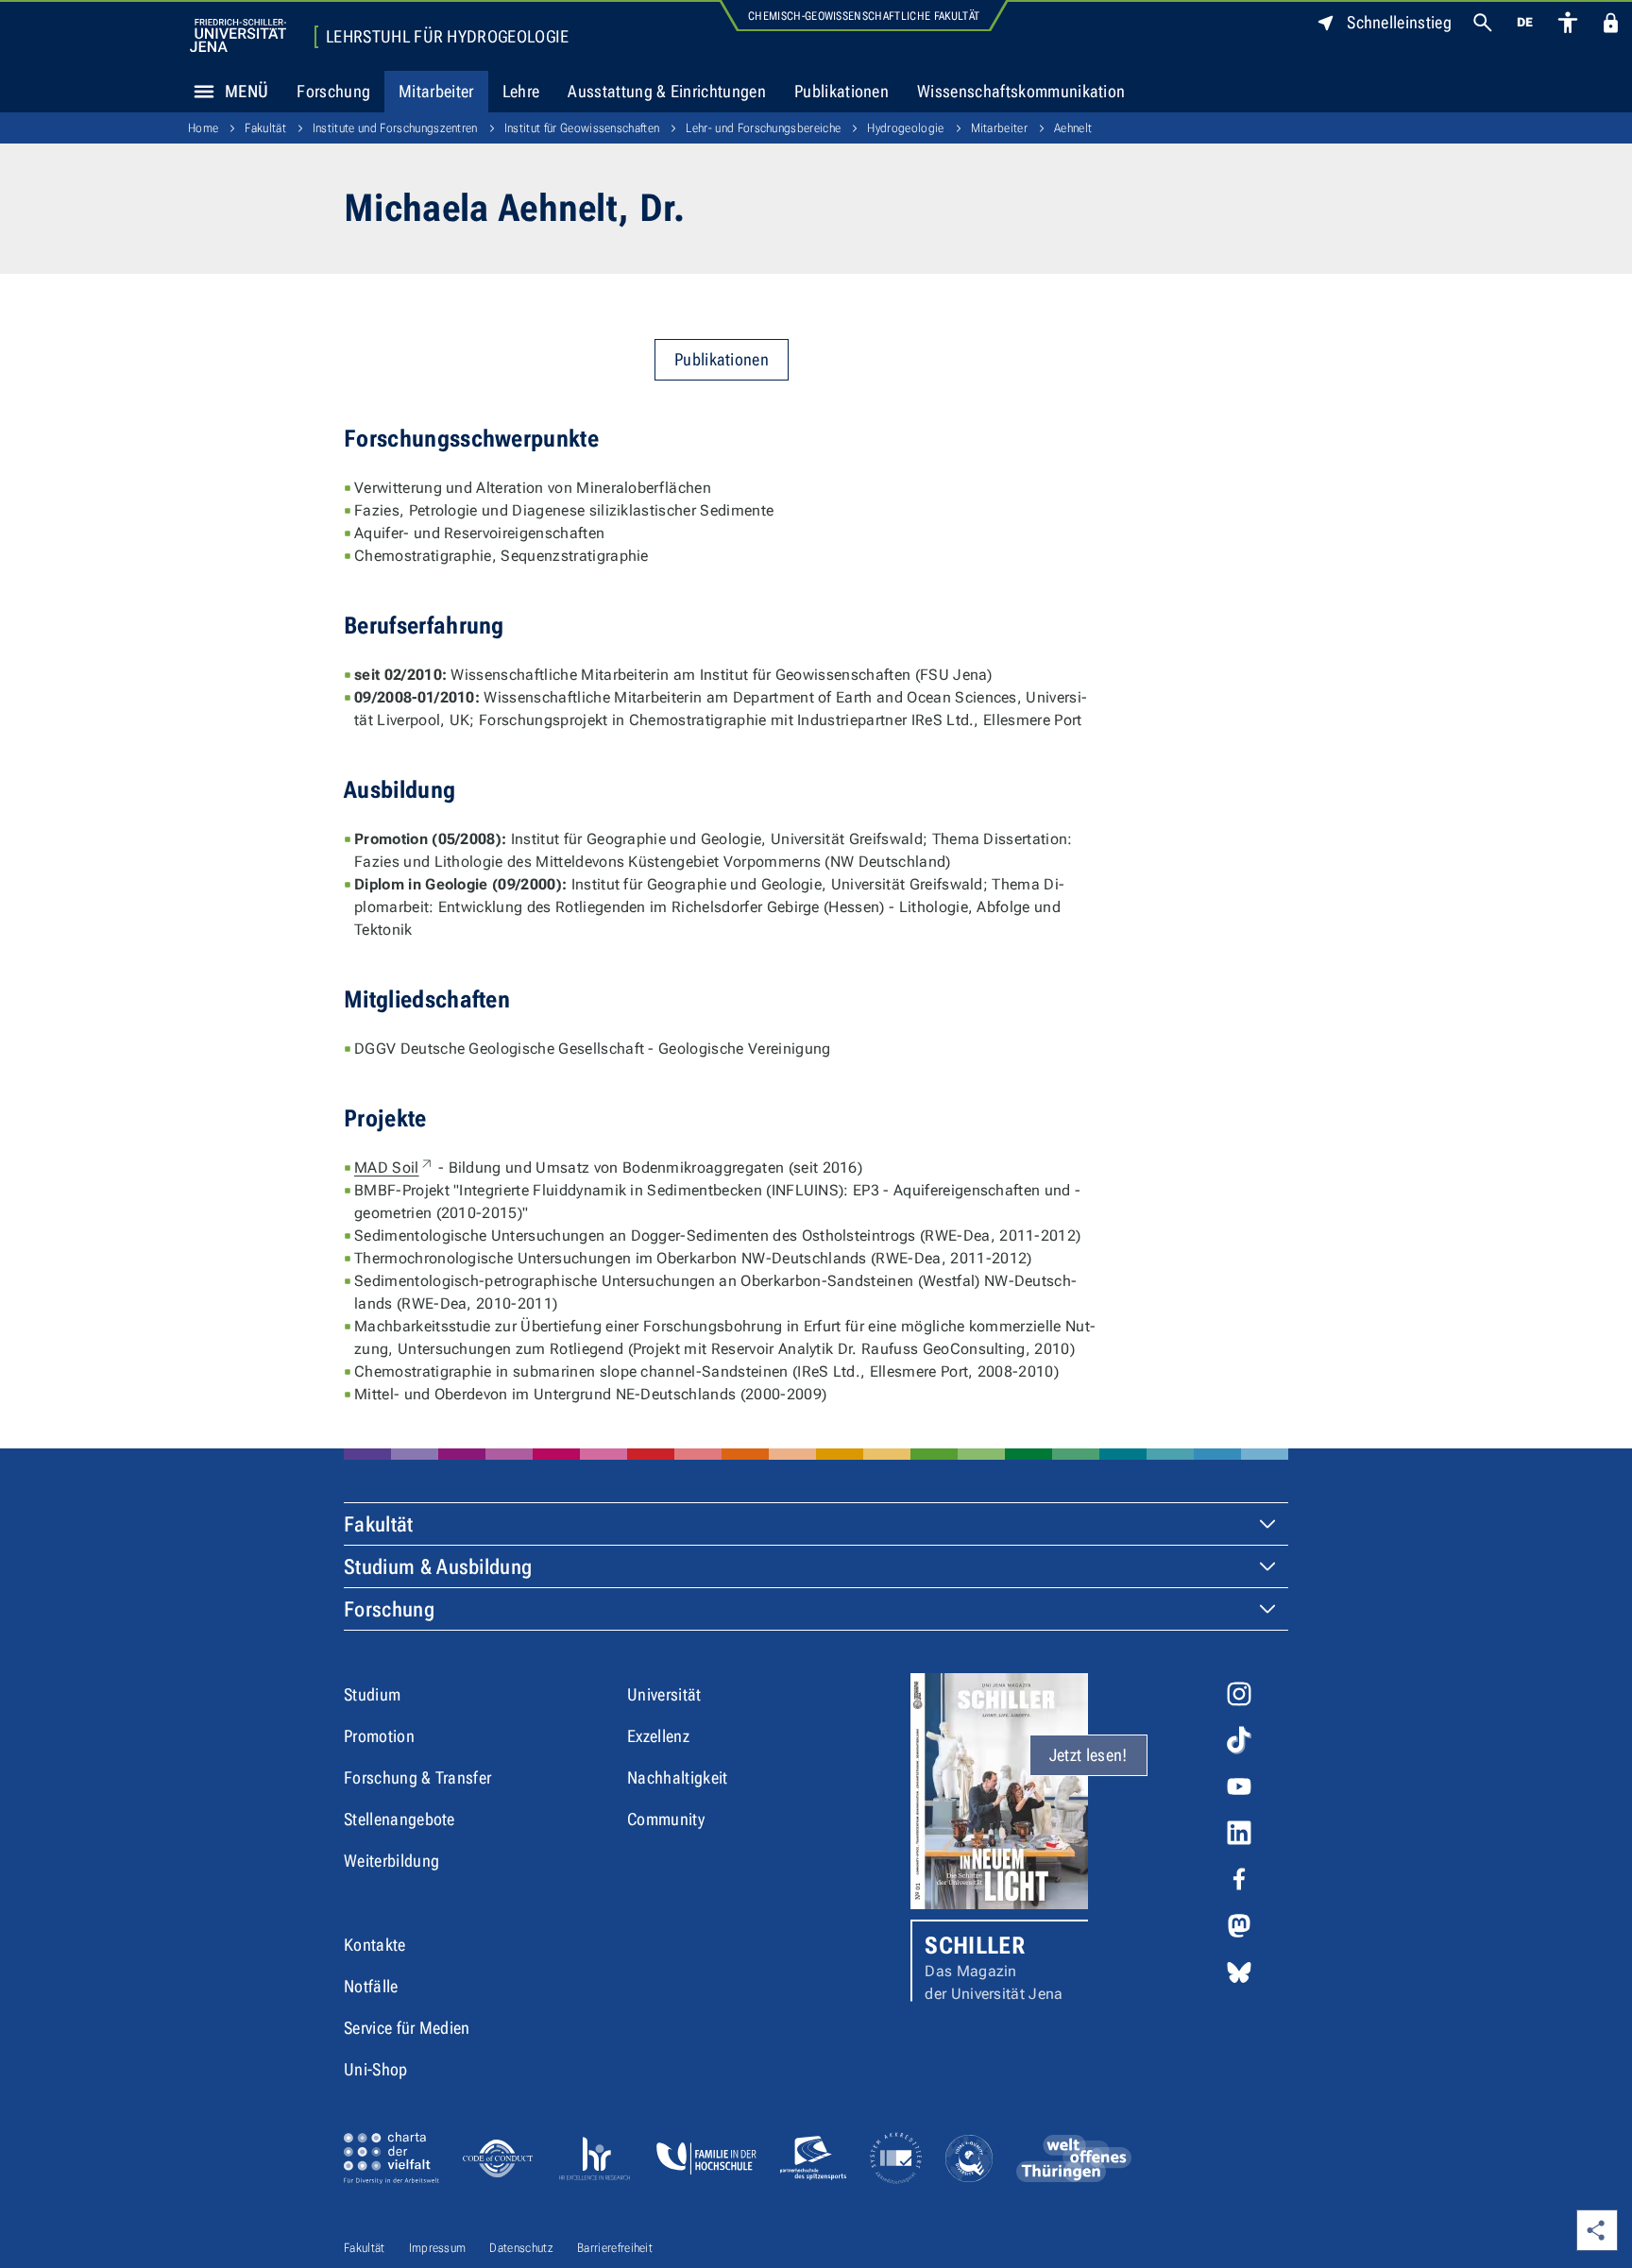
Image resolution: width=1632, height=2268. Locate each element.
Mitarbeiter (436, 91)
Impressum (438, 2248)
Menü (246, 91)
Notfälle (371, 1986)
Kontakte (375, 1945)
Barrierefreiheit (615, 2248)
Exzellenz (658, 1736)
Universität (664, 1694)
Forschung (333, 91)
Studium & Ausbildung (438, 1567)
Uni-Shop (376, 2069)
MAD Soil (394, 1168)
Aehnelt (1073, 128)
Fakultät (265, 128)
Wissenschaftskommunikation (1021, 91)
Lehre (521, 91)
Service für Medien (407, 2028)
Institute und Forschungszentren (395, 128)
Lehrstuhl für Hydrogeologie (448, 37)
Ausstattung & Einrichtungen (667, 91)
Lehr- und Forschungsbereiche (763, 128)
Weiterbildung (391, 1861)
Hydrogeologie (905, 128)
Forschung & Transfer (417, 1777)
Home (203, 128)
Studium (372, 1694)
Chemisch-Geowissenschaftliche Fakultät (864, 16)
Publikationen (841, 91)
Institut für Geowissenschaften (582, 128)
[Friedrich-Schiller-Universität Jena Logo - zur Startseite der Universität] (238, 35)
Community (666, 1819)
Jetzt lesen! (1088, 1755)
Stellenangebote (399, 1819)
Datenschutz (521, 2248)
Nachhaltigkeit (677, 1777)
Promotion (379, 1736)
